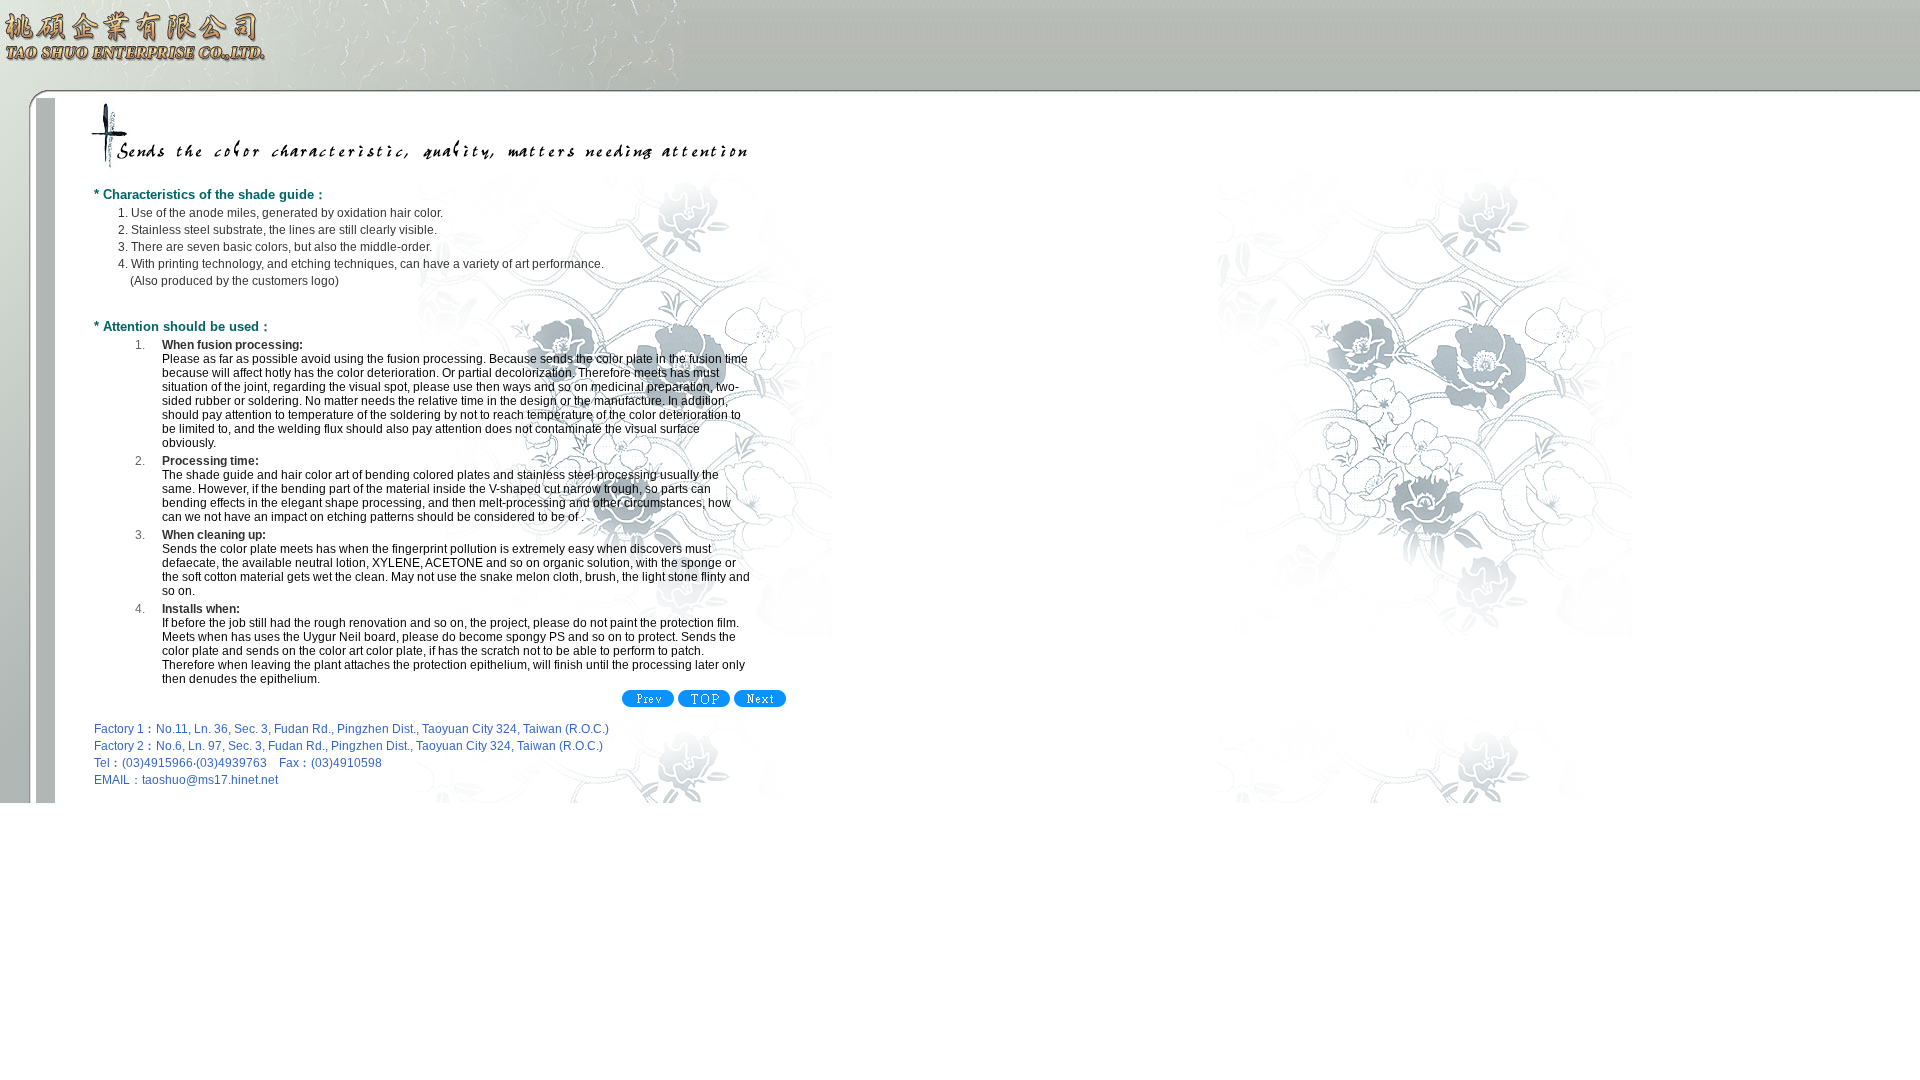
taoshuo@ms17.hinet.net (210, 780)
